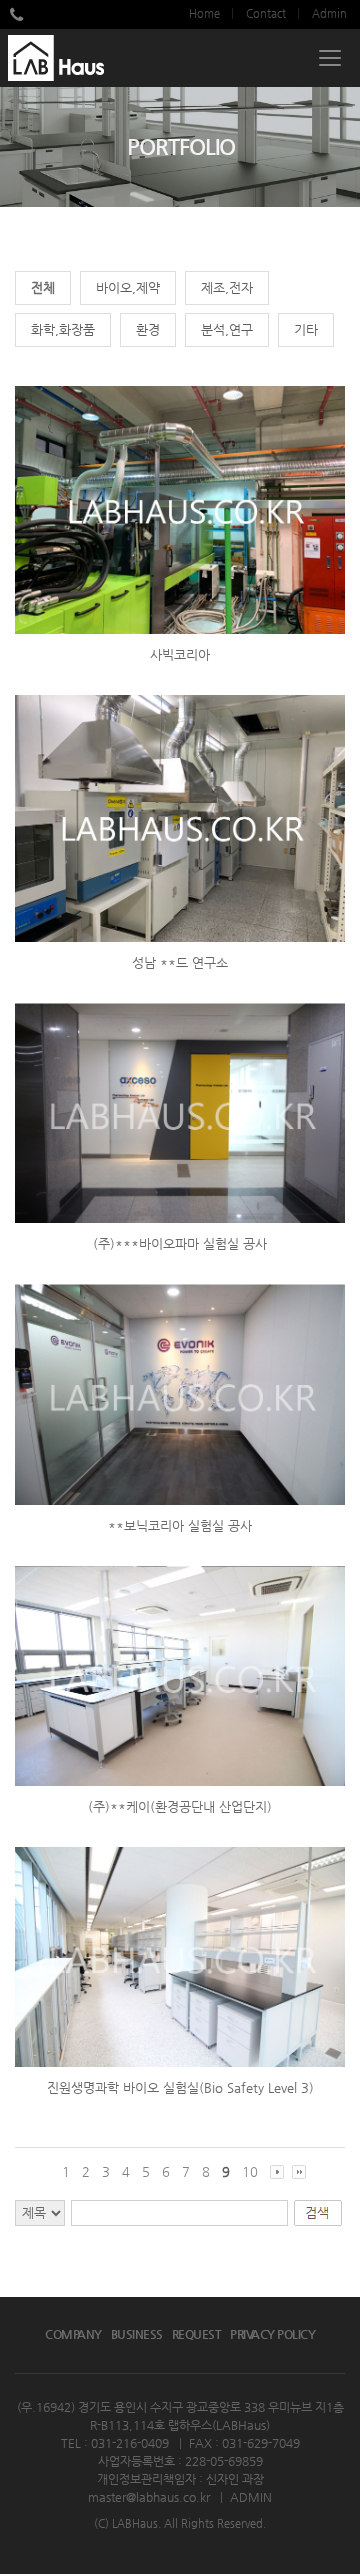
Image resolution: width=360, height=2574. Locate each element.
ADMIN (251, 2497)
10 (250, 2171)
